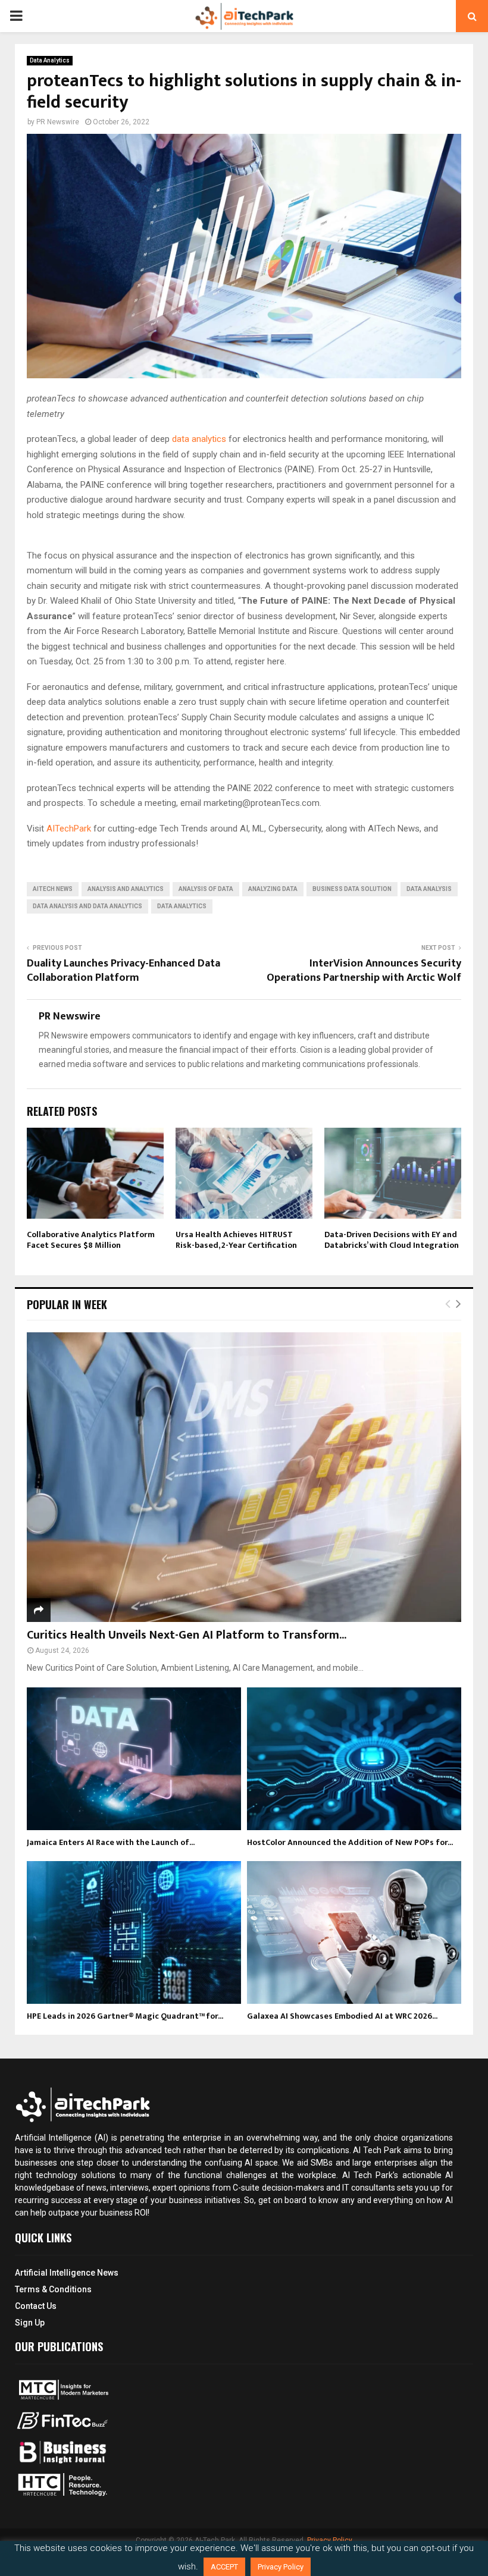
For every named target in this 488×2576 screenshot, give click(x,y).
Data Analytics (50, 60)
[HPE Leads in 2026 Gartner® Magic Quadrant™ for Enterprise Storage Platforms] (134, 1932)
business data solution (352, 889)
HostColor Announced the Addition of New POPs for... (350, 1842)
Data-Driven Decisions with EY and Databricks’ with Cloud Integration (392, 1240)
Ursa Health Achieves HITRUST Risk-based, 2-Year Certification (236, 1240)
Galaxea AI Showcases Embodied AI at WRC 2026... (342, 2016)
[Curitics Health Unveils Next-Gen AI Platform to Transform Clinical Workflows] (244, 1477)
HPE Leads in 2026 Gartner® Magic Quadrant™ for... (125, 2016)
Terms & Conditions (53, 2289)
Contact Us (36, 2306)
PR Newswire (58, 122)
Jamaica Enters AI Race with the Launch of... (111, 1842)
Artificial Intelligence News (67, 2273)
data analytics (199, 439)
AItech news (53, 889)
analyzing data (273, 889)
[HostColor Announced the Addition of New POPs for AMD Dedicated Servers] (354, 1759)
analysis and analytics (126, 889)
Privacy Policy (330, 2540)
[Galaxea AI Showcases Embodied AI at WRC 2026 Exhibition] (354, 1932)
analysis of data (206, 889)
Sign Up (30, 2323)
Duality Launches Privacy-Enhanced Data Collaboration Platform (123, 971)
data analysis (429, 889)
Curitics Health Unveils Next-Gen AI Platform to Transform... (187, 1635)
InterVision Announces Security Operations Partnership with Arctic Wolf (364, 971)
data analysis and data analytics (87, 906)
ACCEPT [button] (224, 2567)
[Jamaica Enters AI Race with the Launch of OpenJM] (134, 1759)
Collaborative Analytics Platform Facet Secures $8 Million (91, 1240)
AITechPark (69, 829)
